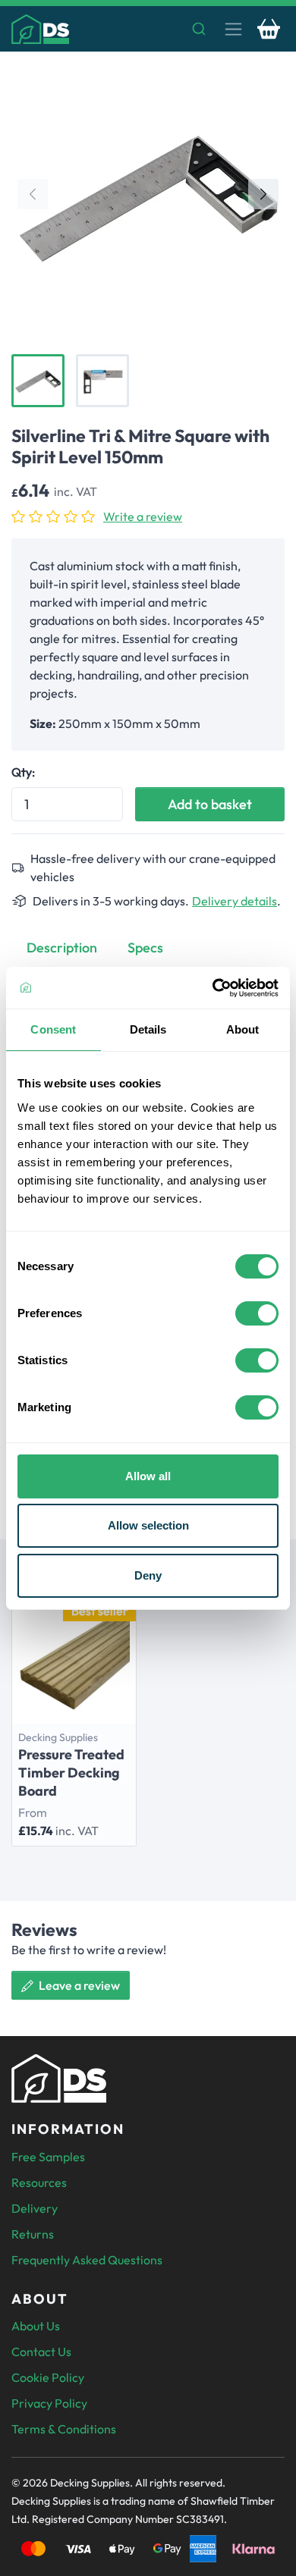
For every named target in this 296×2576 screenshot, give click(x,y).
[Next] (263, 194)
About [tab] (243, 1029)
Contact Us (41, 2352)
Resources (39, 2182)
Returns (33, 2234)
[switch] (257, 1313)
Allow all (148, 1476)
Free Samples (48, 2157)
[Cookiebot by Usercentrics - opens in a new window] (213, 988)
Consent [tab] (53, 1029)
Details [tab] (148, 1029)
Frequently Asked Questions (87, 2260)
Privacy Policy (49, 2403)
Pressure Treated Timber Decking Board (71, 1773)
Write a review (143, 516)
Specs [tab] (145, 948)
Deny (148, 1575)
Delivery (35, 2208)
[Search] (199, 29)
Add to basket (210, 804)
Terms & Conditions (64, 2429)
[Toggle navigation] (233, 29)
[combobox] (148, 29)
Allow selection (148, 1525)
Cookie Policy (48, 2377)
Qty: (23, 772)
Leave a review (78, 1985)
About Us (36, 2326)
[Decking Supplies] (40, 29)
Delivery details (235, 901)
